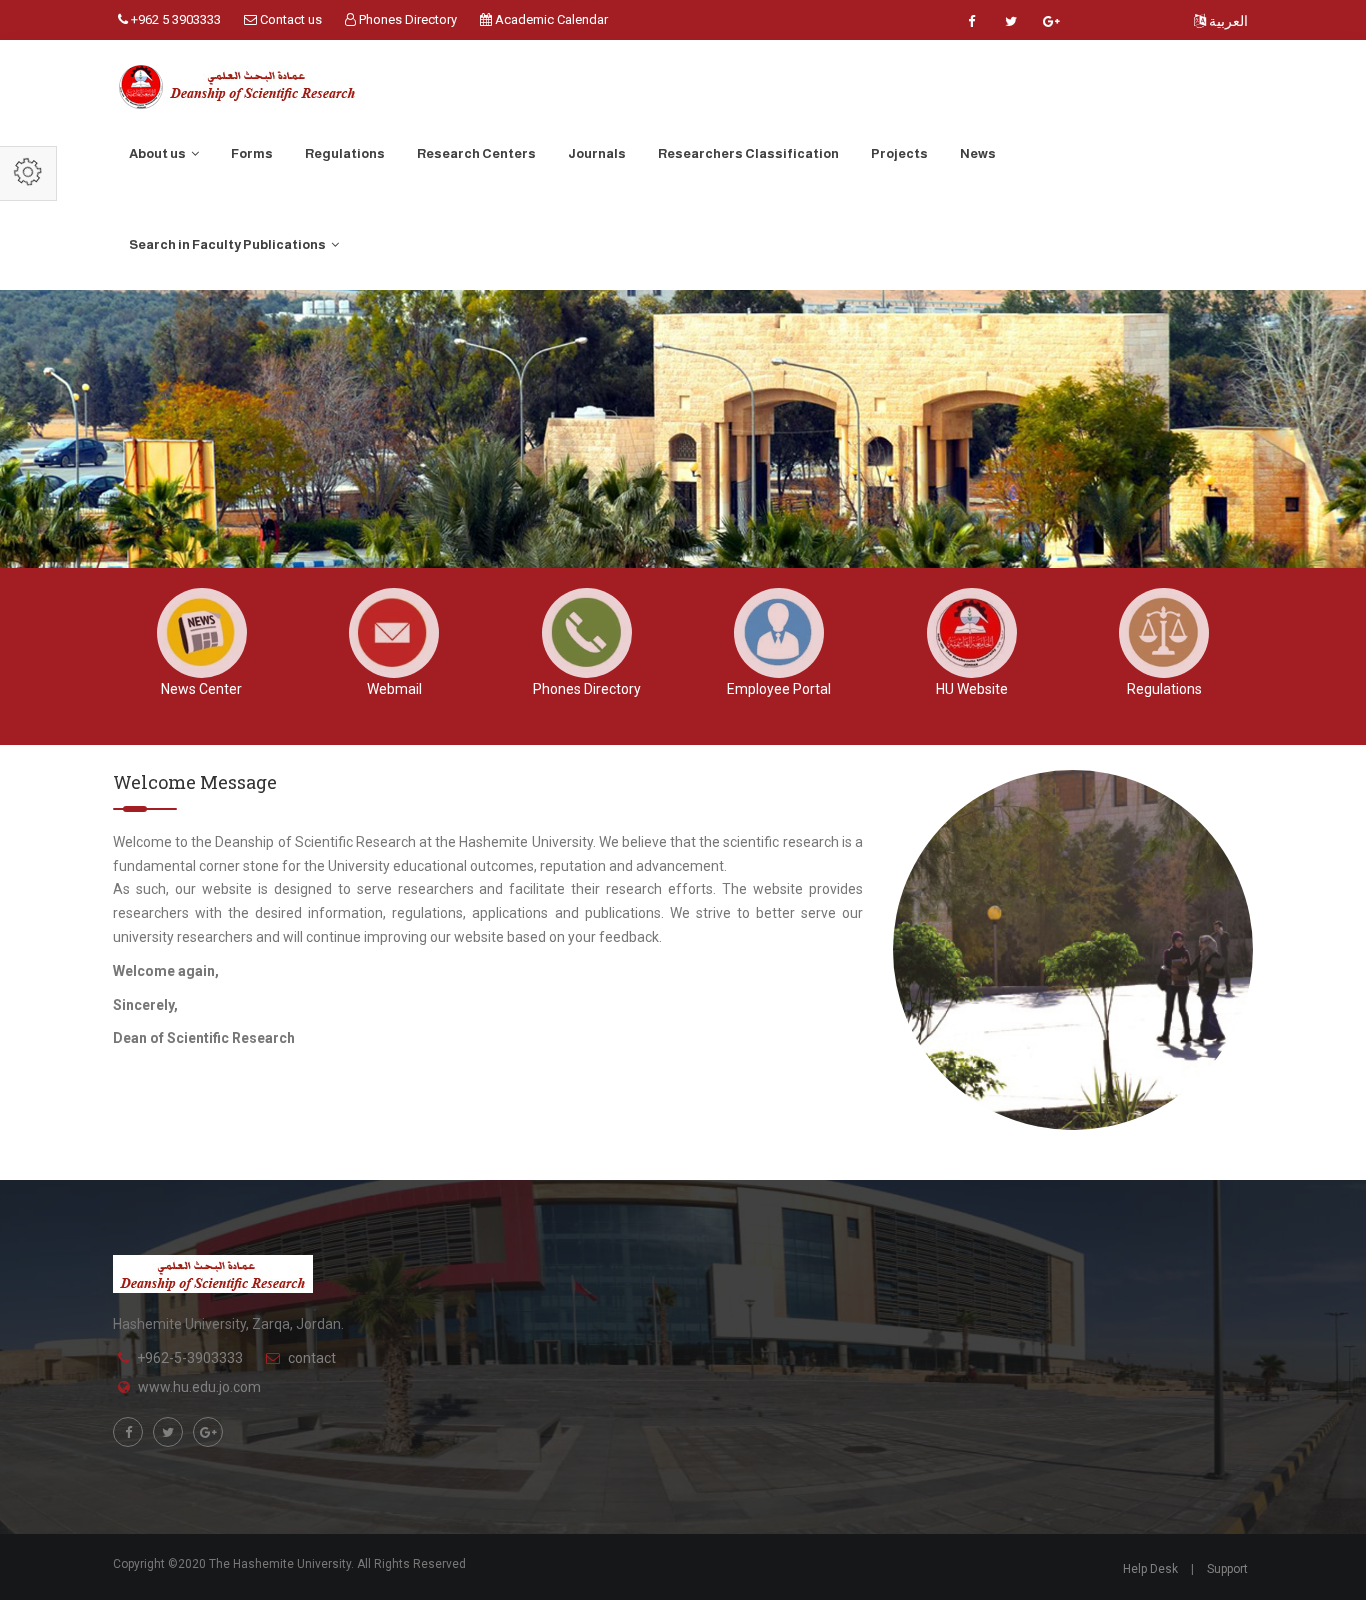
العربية (1227, 21)
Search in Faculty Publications (228, 244)
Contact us (289, 19)
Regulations (345, 153)
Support (1227, 1569)
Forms (252, 153)
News (978, 153)
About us (158, 153)
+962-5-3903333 (190, 1358)
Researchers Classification (748, 153)
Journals (597, 153)
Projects (899, 153)
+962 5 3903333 (174, 19)
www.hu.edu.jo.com (199, 1387)
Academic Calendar (550, 19)
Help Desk (1150, 1569)
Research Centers (476, 153)
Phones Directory (406, 19)
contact (312, 1358)
